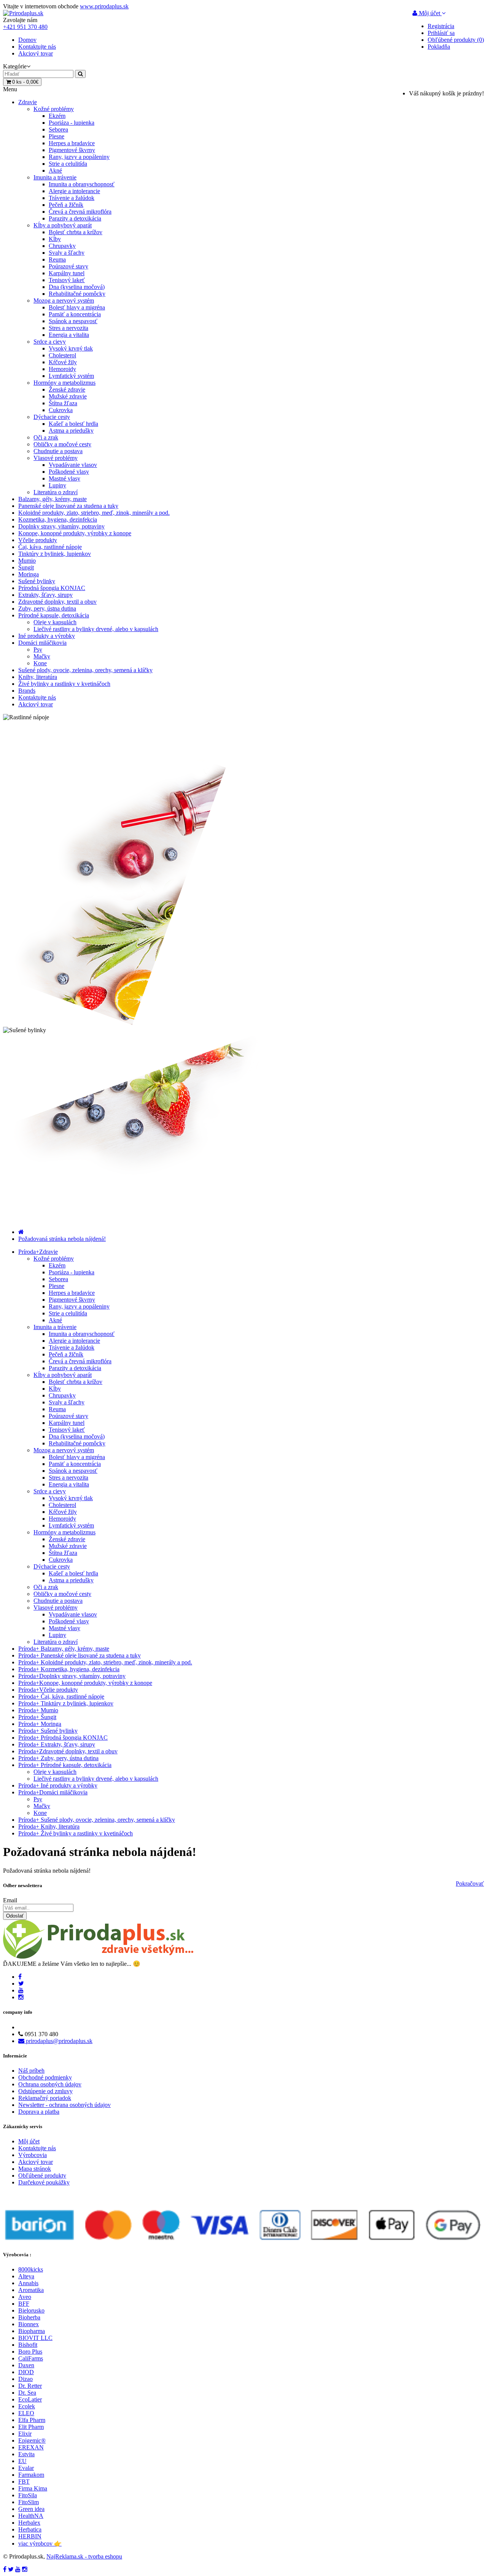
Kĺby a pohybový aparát (63, 225)
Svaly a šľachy (67, 253)
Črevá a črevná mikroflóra (80, 212)
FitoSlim (29, 2502)
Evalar (26, 2468)
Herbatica (30, 2529)
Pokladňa (439, 47)
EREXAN (31, 2447)
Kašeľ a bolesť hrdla (73, 424)
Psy (38, 650)
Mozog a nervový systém (64, 301)
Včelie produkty (38, 540)
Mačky (42, 656)
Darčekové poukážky (44, 2182)
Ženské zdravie (67, 389)
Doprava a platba (39, 2112)
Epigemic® (32, 2440)
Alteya (26, 2276)
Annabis (28, 2283)
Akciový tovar (36, 53)
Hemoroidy (62, 369)
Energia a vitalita (69, 335)
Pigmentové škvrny (72, 150)
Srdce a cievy (50, 342)
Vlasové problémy (56, 458)
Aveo (25, 2297)
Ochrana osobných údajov (50, 2084)
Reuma (57, 259)
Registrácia (441, 26)
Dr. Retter (30, 2386)
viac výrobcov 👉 (40, 2543)
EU (22, 2461)
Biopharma (32, 2331)
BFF (24, 2304)
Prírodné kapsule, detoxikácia (54, 615)
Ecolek (27, 2406)
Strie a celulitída (68, 164)
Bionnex (29, 2324)
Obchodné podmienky (45, 2077)
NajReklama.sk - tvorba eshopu (84, 2556)
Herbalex (29, 2523)
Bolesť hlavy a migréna (77, 307)
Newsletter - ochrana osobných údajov (64, 2105)
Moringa (29, 574)
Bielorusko (31, 2310)
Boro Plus (30, 2352)
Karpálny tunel (67, 273)
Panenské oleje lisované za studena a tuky (68, 506)
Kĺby (55, 239)
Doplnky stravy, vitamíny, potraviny (61, 526)
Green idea (31, 2509)
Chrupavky (62, 246)
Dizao (25, 2379)
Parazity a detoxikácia (75, 218)
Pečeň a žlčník (66, 205)
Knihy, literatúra (38, 677)
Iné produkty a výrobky (47, 636)
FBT (24, 2482)
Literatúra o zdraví (56, 492)
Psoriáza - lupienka (72, 123)
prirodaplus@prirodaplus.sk (58, 2041)
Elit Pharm (31, 2427)
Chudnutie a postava (58, 451)
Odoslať (15, 1916)
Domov (27, 40)
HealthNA (31, 2516)
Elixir (25, 2434)
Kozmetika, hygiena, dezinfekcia (58, 519)
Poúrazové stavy (68, 266)
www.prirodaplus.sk (104, 6)
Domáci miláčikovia (42, 643)
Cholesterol (62, 355)
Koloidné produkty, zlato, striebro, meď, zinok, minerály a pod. (94, 513)
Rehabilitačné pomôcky (77, 294)
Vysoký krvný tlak (71, 348)
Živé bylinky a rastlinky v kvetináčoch (64, 684)
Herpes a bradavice (72, 143)
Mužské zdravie (68, 396)
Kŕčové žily (63, 362)
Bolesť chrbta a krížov (76, 232)
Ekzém (57, 116)
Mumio (27, 561)
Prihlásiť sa (441, 33)
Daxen (26, 2365)
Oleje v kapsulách (55, 622)
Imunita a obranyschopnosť (82, 184)
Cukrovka (61, 410)
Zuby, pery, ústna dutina (47, 608)
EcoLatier (30, 2399)
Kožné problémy (54, 109)
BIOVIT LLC (35, 2338)
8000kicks (31, 2269)
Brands (27, 691)
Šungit (26, 567)
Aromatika (31, 2290)
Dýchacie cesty (52, 417)
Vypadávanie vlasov (73, 465)
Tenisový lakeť (67, 280)
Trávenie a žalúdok (72, 198)
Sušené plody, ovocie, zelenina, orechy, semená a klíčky (85, 670)
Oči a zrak (46, 437)
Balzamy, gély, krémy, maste (53, 499)
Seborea (58, 129)
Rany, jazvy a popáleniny (79, 157)
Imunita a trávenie (55, 177)
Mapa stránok (35, 2169)
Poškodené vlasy (69, 472)
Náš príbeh (31, 2071)
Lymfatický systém (71, 376)
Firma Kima (33, 2488)
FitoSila (28, 2495)
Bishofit (28, 2345)
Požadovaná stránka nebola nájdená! (62, 1239)
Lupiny (57, 485)
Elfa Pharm (32, 2420)
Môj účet (29, 2141)
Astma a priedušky (71, 431)
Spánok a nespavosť (73, 321)
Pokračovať (470, 1884)
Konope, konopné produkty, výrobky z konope (75, 533)
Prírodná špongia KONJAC (52, 588)
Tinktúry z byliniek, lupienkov (55, 554)
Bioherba (29, 2317)
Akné (55, 171)
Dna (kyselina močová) (77, 287)
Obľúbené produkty (42, 2175)
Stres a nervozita (68, 328)
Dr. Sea (27, 2393)
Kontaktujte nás (37, 47)
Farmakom (31, 2475)
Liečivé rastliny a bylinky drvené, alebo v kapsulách (96, 629)
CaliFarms (31, 2358)
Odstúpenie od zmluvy (45, 2091)
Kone (40, 663)
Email (10, 1900)
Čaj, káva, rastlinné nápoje (50, 547)
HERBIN (30, 2536)
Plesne (56, 136)
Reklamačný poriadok (45, 2098)
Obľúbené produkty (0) (456, 40)
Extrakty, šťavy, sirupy (45, 595)
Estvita (26, 2454)
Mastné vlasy (64, 478)
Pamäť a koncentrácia (75, 314)
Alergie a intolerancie (74, 191)
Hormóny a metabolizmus (64, 383)
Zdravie (28, 102)
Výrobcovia (33, 2155)
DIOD (26, 2372)
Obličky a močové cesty (62, 444)
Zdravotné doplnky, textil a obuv (57, 602)
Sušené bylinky (37, 581)
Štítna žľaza (63, 403)
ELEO (26, 2413)
